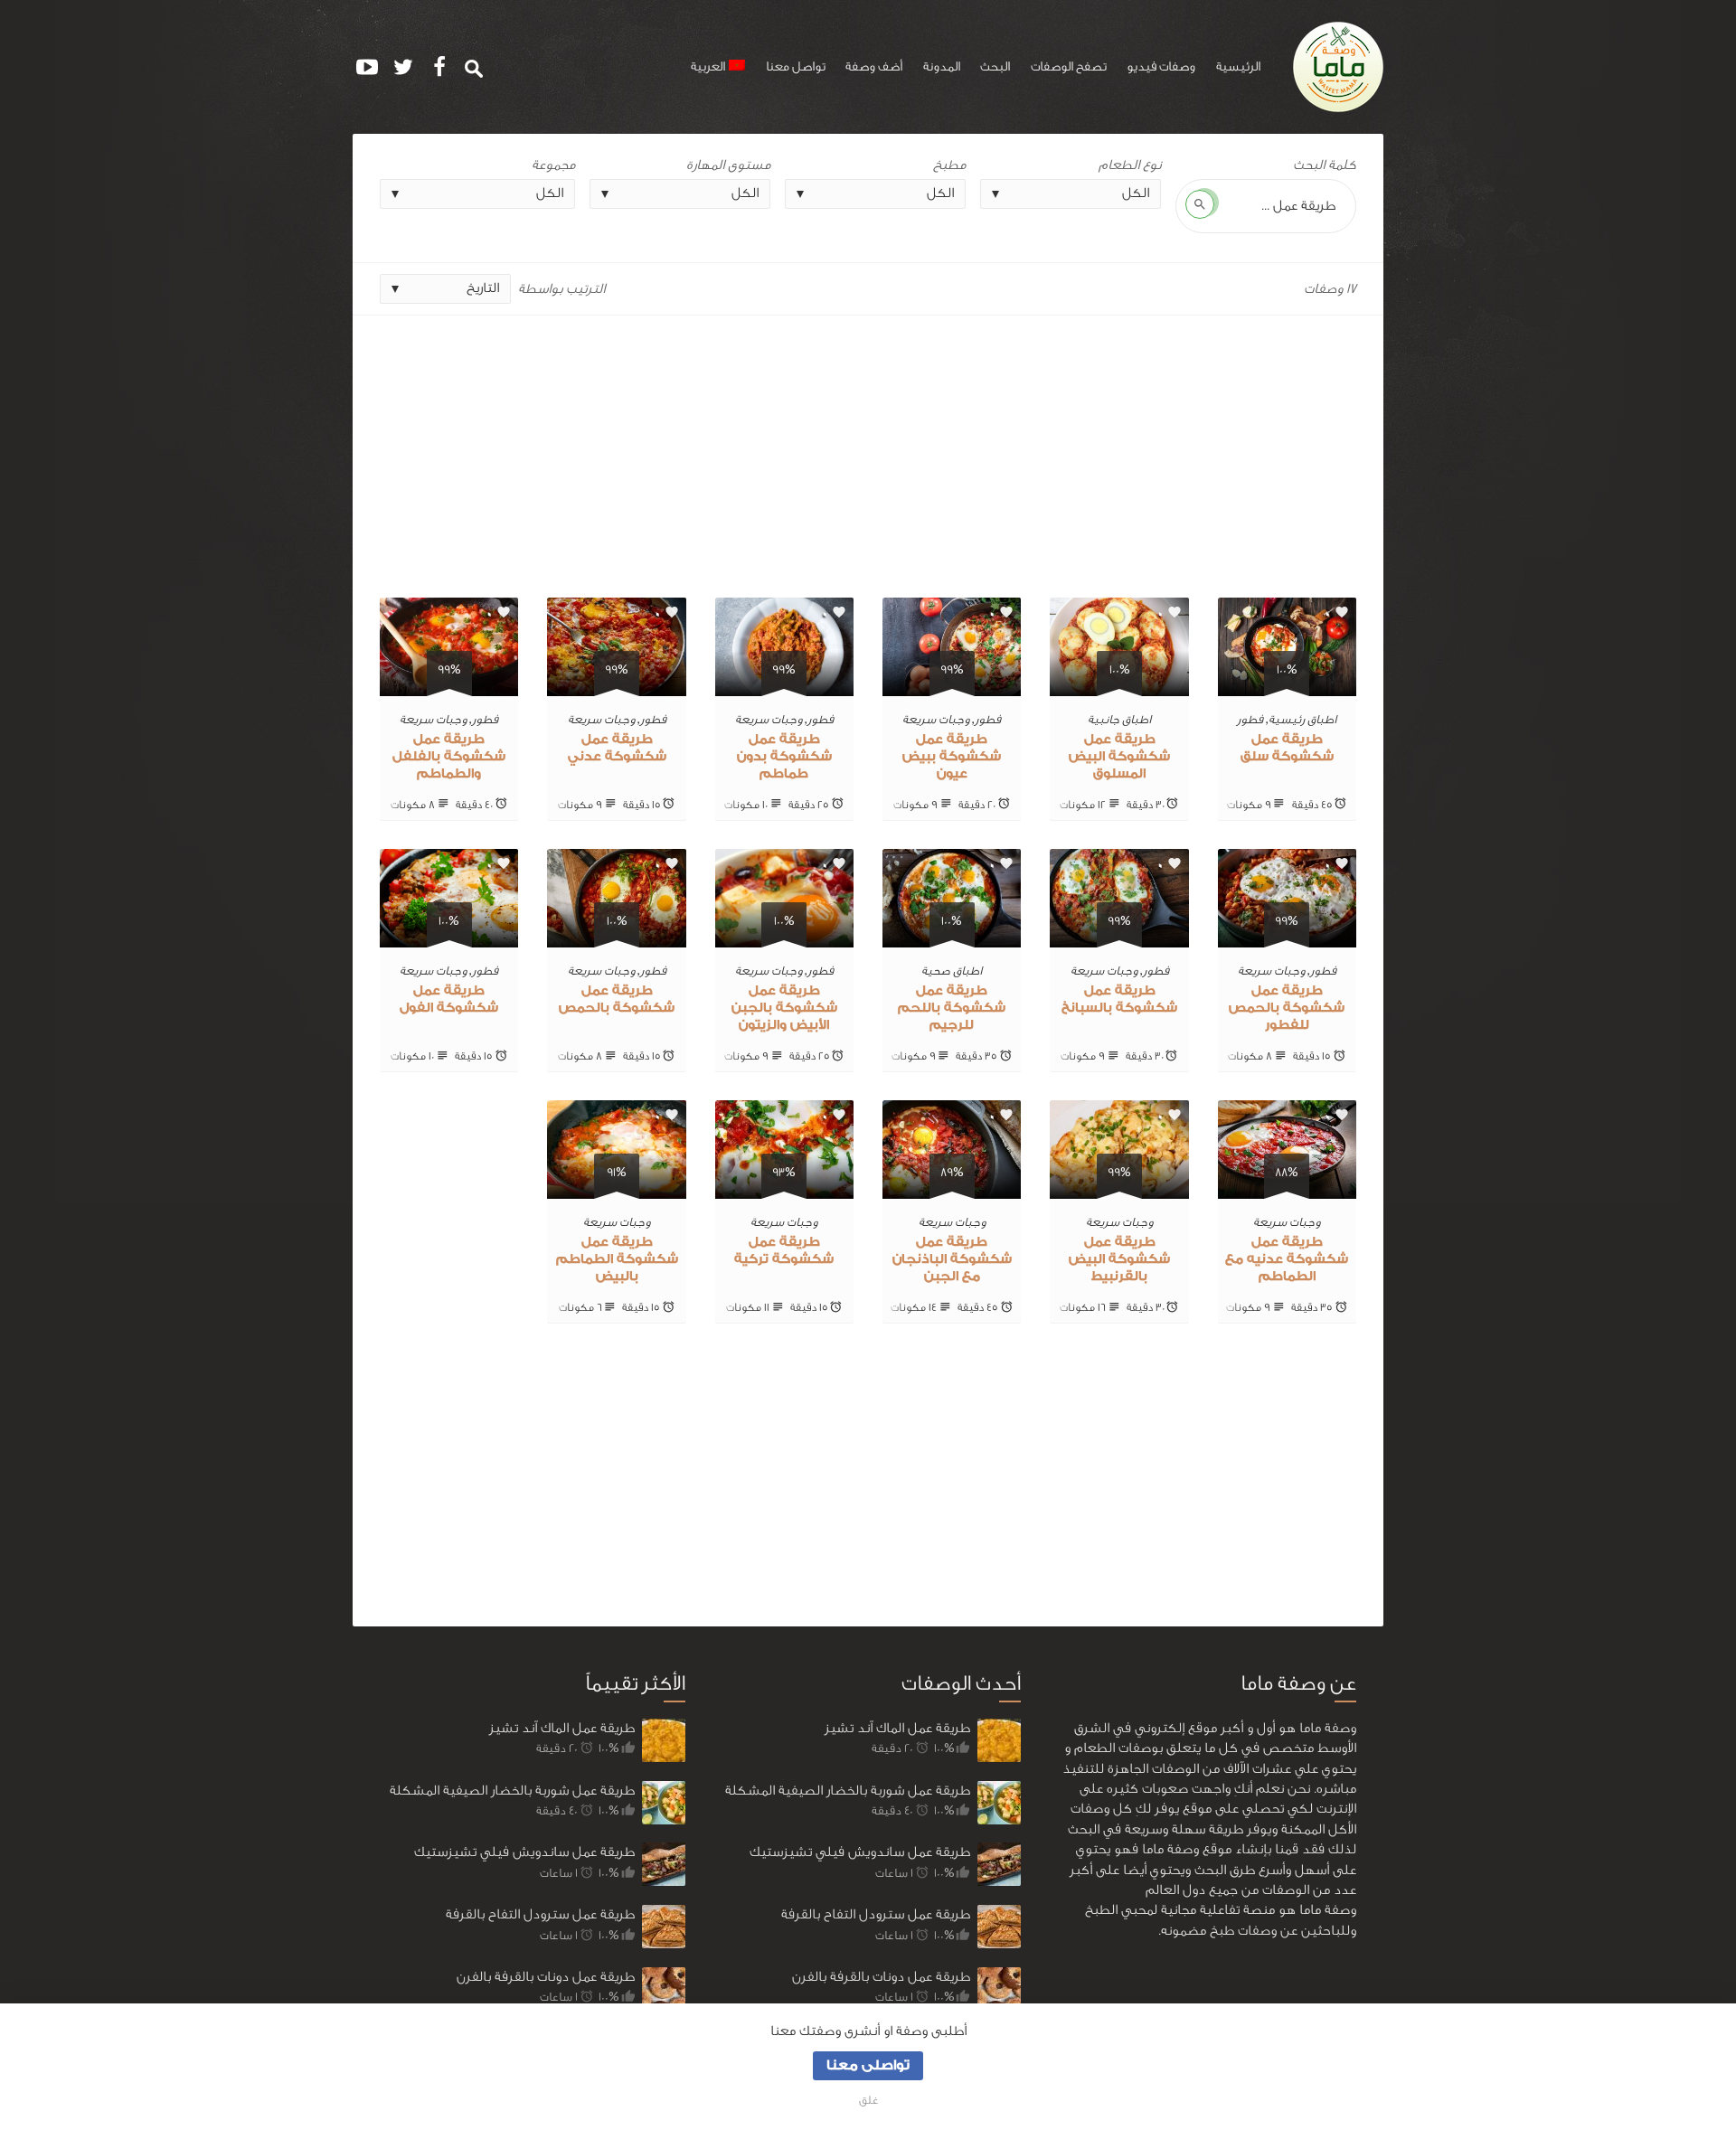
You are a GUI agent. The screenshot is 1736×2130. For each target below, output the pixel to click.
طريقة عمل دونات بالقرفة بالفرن (546, 1977)
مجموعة (553, 165)
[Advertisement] (868, 449)
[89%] (952, 1188)
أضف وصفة (874, 67)
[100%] (1287, 686)
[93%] (784, 1188)
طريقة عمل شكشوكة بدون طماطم (784, 757)
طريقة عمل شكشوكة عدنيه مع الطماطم (1287, 1259)
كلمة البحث (1325, 165)
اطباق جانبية (1119, 719)
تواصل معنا (796, 67)
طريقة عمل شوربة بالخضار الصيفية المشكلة (512, 1791)
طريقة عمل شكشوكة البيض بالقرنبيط (1119, 1259)
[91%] (616, 1188)
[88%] (1287, 1188)
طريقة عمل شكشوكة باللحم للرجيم (952, 1008)
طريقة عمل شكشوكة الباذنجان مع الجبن (952, 1259)
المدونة (942, 67)
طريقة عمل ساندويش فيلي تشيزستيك (524, 1852)
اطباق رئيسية (1302, 719)
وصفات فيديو (1161, 67)
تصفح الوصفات (1069, 67)
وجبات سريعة (936, 719)
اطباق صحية (952, 971)
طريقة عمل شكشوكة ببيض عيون (952, 757)
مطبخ (949, 165)
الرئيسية (1238, 67)
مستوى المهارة (728, 165)
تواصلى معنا (868, 2065)
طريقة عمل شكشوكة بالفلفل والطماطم (449, 757)
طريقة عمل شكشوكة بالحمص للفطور (1287, 1008)
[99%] (952, 686)
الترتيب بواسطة (561, 289)
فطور (1250, 719)
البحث (995, 67)
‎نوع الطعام (1130, 165)
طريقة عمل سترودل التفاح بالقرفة (540, 1914)
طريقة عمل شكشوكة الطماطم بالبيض (617, 1259)
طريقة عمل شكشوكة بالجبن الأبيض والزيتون (784, 1008)
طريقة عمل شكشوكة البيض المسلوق (1119, 757)
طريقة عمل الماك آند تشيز (562, 1728)
